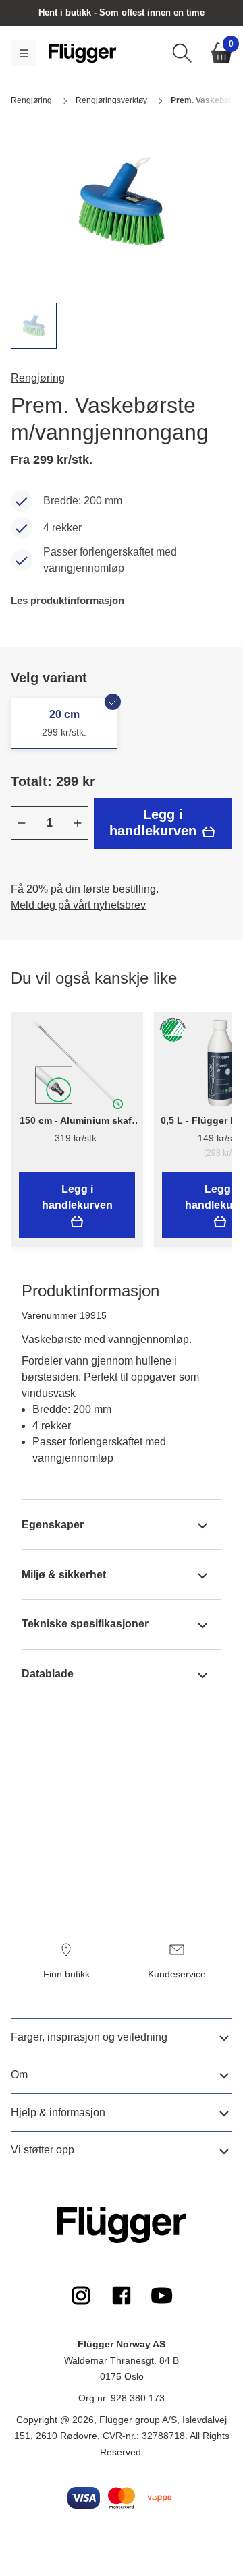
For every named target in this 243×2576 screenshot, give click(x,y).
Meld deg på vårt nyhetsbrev (78, 905)
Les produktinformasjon (67, 600)
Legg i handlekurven (155, 822)
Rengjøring (38, 378)
